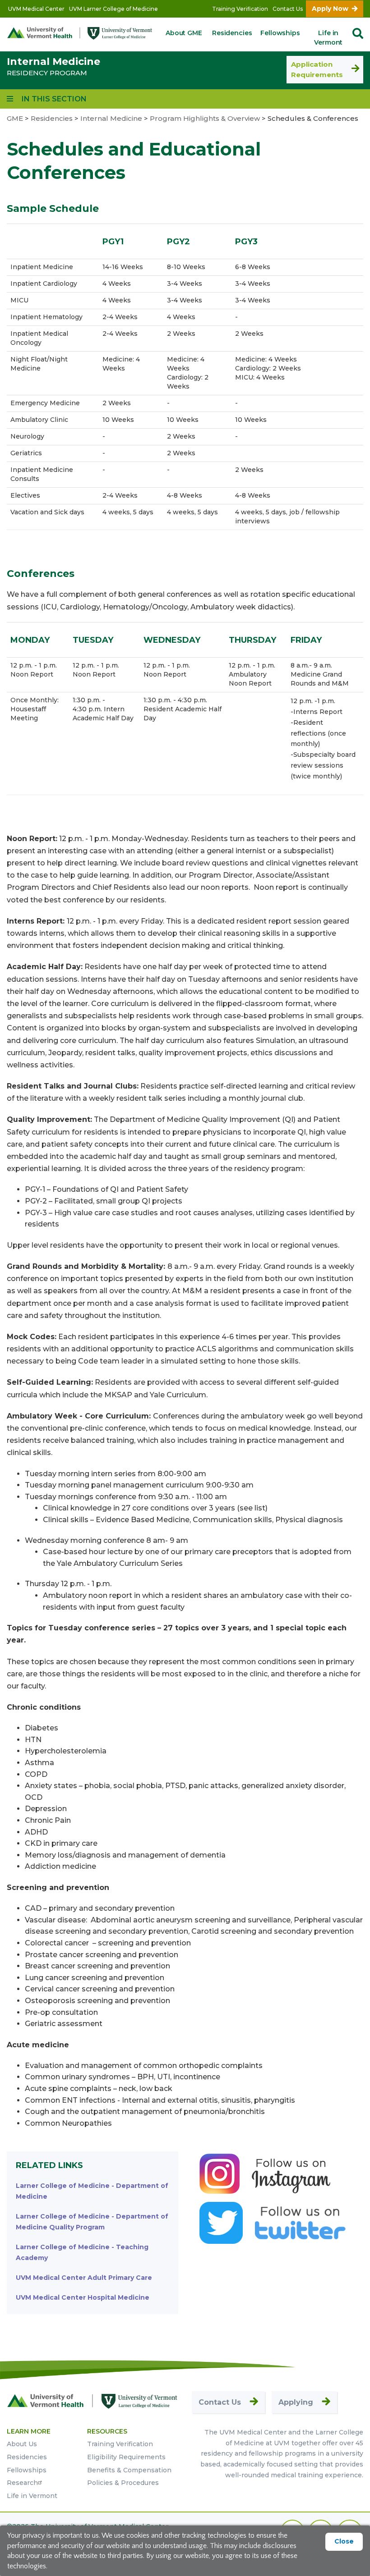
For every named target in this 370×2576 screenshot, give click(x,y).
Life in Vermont (328, 38)
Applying (296, 2402)
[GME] (92, 2401)
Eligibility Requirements (126, 2457)
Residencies (232, 33)
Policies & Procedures (123, 2483)
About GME (184, 33)
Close (344, 2541)
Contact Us (288, 9)
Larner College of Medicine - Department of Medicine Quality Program (92, 2222)
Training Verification (240, 9)
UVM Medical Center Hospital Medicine (83, 2297)
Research (22, 2483)
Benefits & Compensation (129, 2470)
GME (15, 118)
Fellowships (280, 33)
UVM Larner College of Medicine (113, 9)
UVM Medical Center (36, 9)
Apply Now (330, 9)
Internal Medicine (53, 62)
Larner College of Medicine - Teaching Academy (82, 2252)
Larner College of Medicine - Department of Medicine (92, 2191)
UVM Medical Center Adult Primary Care (84, 2278)
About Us (22, 2444)
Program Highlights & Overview (205, 118)
